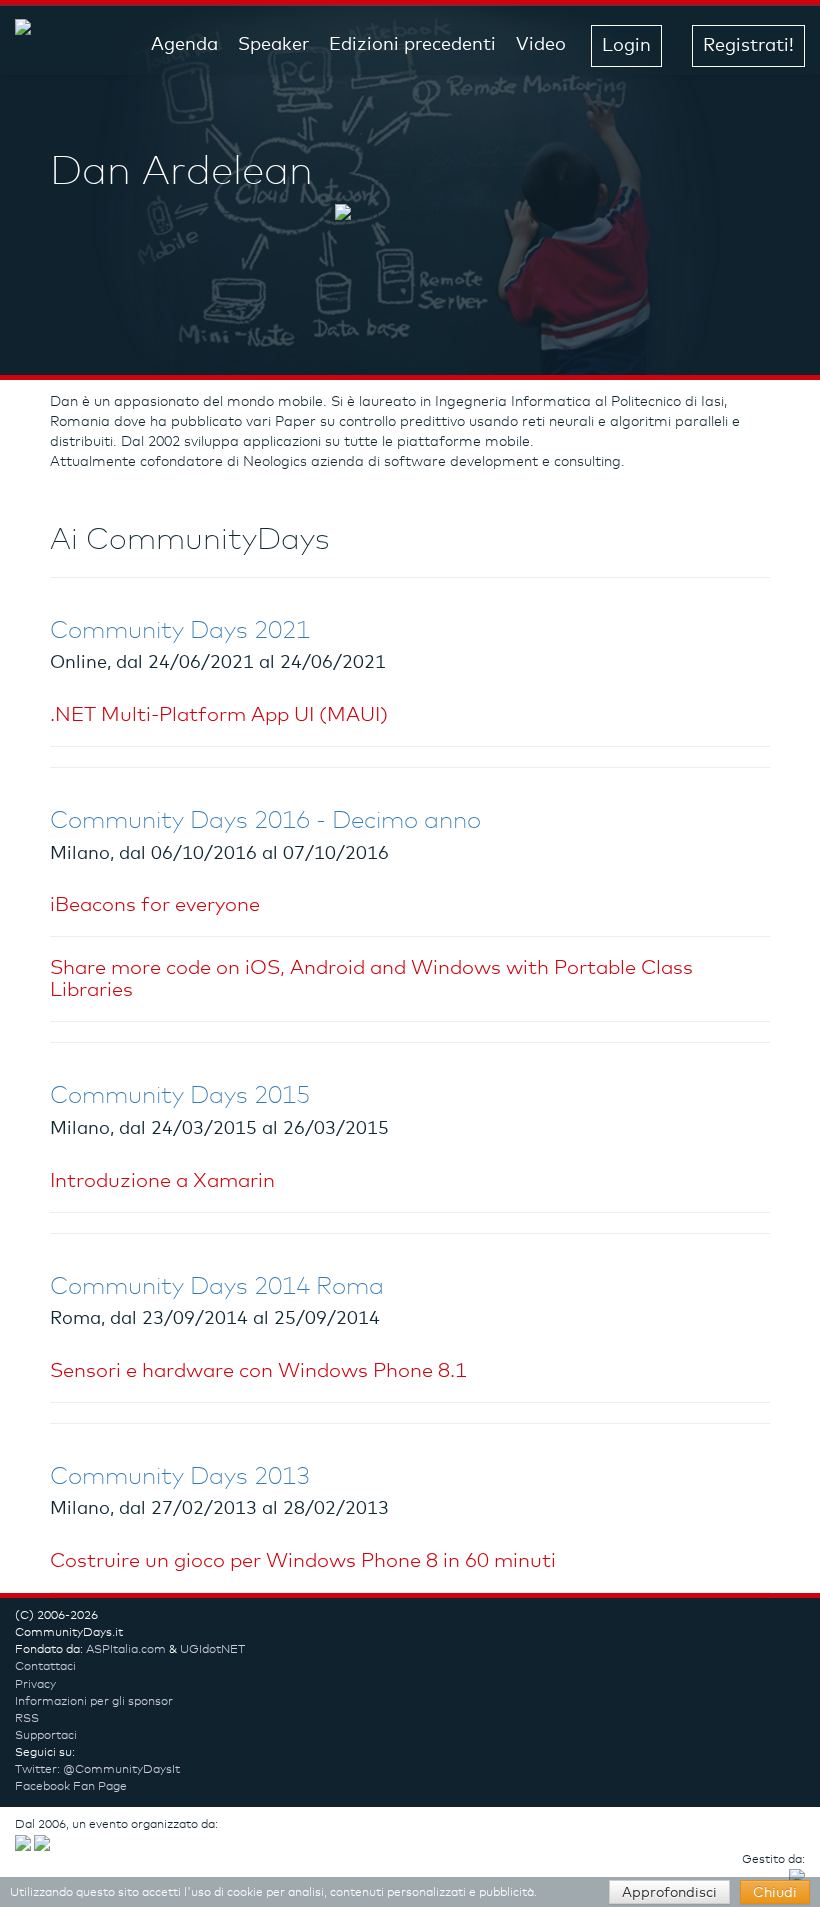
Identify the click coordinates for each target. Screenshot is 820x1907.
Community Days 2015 (180, 1096)
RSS (27, 1719)
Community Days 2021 (180, 631)
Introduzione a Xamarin (162, 1181)
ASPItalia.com (126, 1650)
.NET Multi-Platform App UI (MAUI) (219, 715)
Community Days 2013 (180, 1477)
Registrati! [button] (748, 46)
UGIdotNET (212, 1650)
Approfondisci (669, 1893)
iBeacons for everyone (155, 905)
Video (541, 45)
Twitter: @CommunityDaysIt (97, 1770)
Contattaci (45, 1667)
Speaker (273, 45)
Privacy (35, 1685)
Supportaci (46, 1736)
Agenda (184, 45)
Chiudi (775, 1893)
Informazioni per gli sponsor (94, 1702)
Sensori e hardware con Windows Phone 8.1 (258, 1371)
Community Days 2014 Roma (217, 1287)
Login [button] (626, 46)
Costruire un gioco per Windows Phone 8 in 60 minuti (303, 1561)
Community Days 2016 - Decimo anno (265, 821)
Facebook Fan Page (71, 1787)
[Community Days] (35, 45)
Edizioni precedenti (412, 45)
